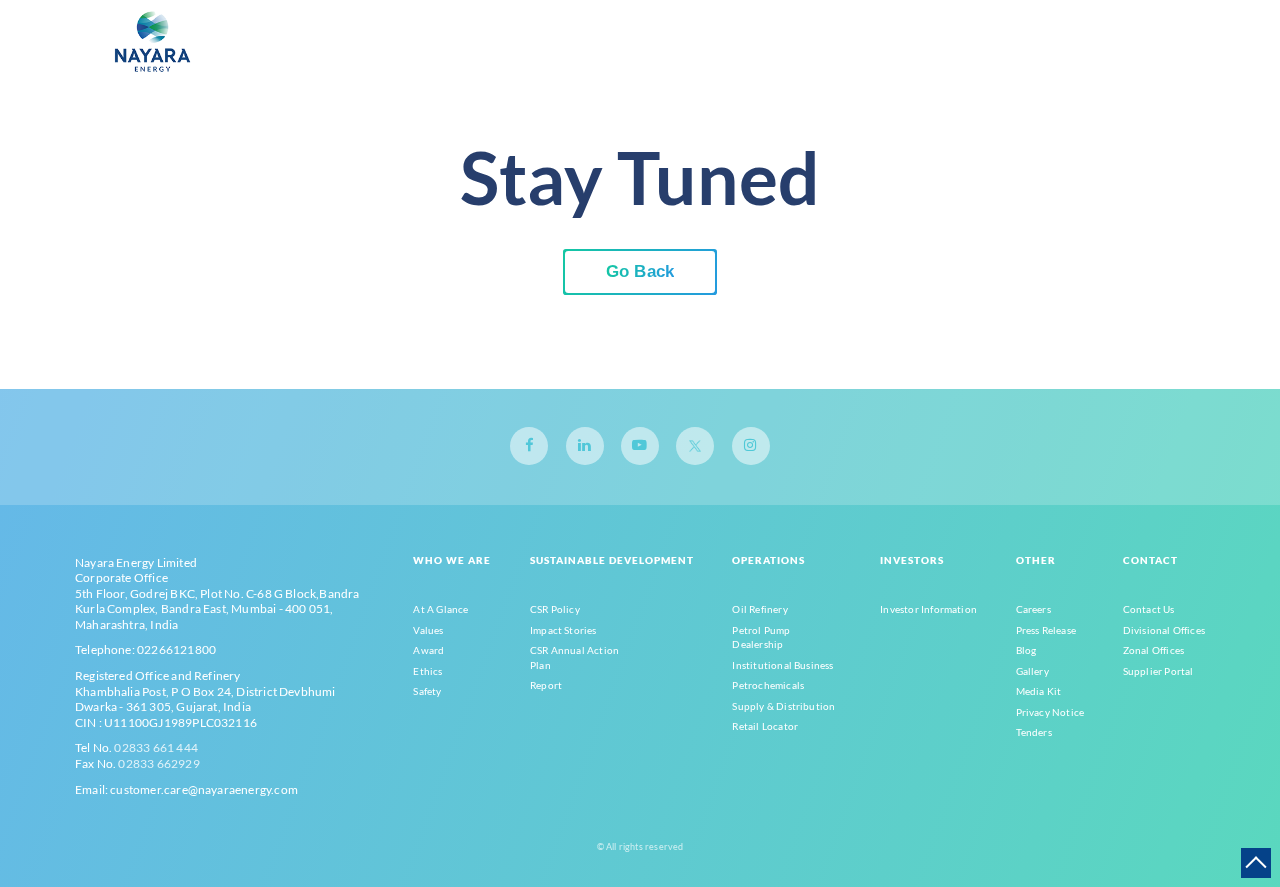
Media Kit (1039, 691)
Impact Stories (563, 630)
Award (428, 650)
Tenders (1034, 732)
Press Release (1046, 630)
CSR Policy (555, 609)
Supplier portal (1158, 671)
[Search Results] (1023, 57)
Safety (427, 691)
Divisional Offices (1164, 630)
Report (546, 685)
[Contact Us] (1073, 57)
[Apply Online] (1122, 57)
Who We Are (452, 560)
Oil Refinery (759, 609)
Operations (768, 560)
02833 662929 (158, 763)
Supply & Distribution (783, 706)
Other (1036, 560)
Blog (1026, 650)
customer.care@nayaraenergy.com (204, 789)
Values (428, 630)
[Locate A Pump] (1097, 57)
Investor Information (928, 609)
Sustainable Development (612, 560)
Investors (912, 560)
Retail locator (765, 726)
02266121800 (176, 649)
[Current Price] (1048, 57)
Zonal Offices (1153, 650)
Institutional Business (782, 665)
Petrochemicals (768, 685)
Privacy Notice (1050, 712)
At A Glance (440, 609)
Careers (1033, 609)
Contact (1150, 560)
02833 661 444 (155, 747)
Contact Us (1149, 609)
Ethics (427, 671)
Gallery (1032, 671)
